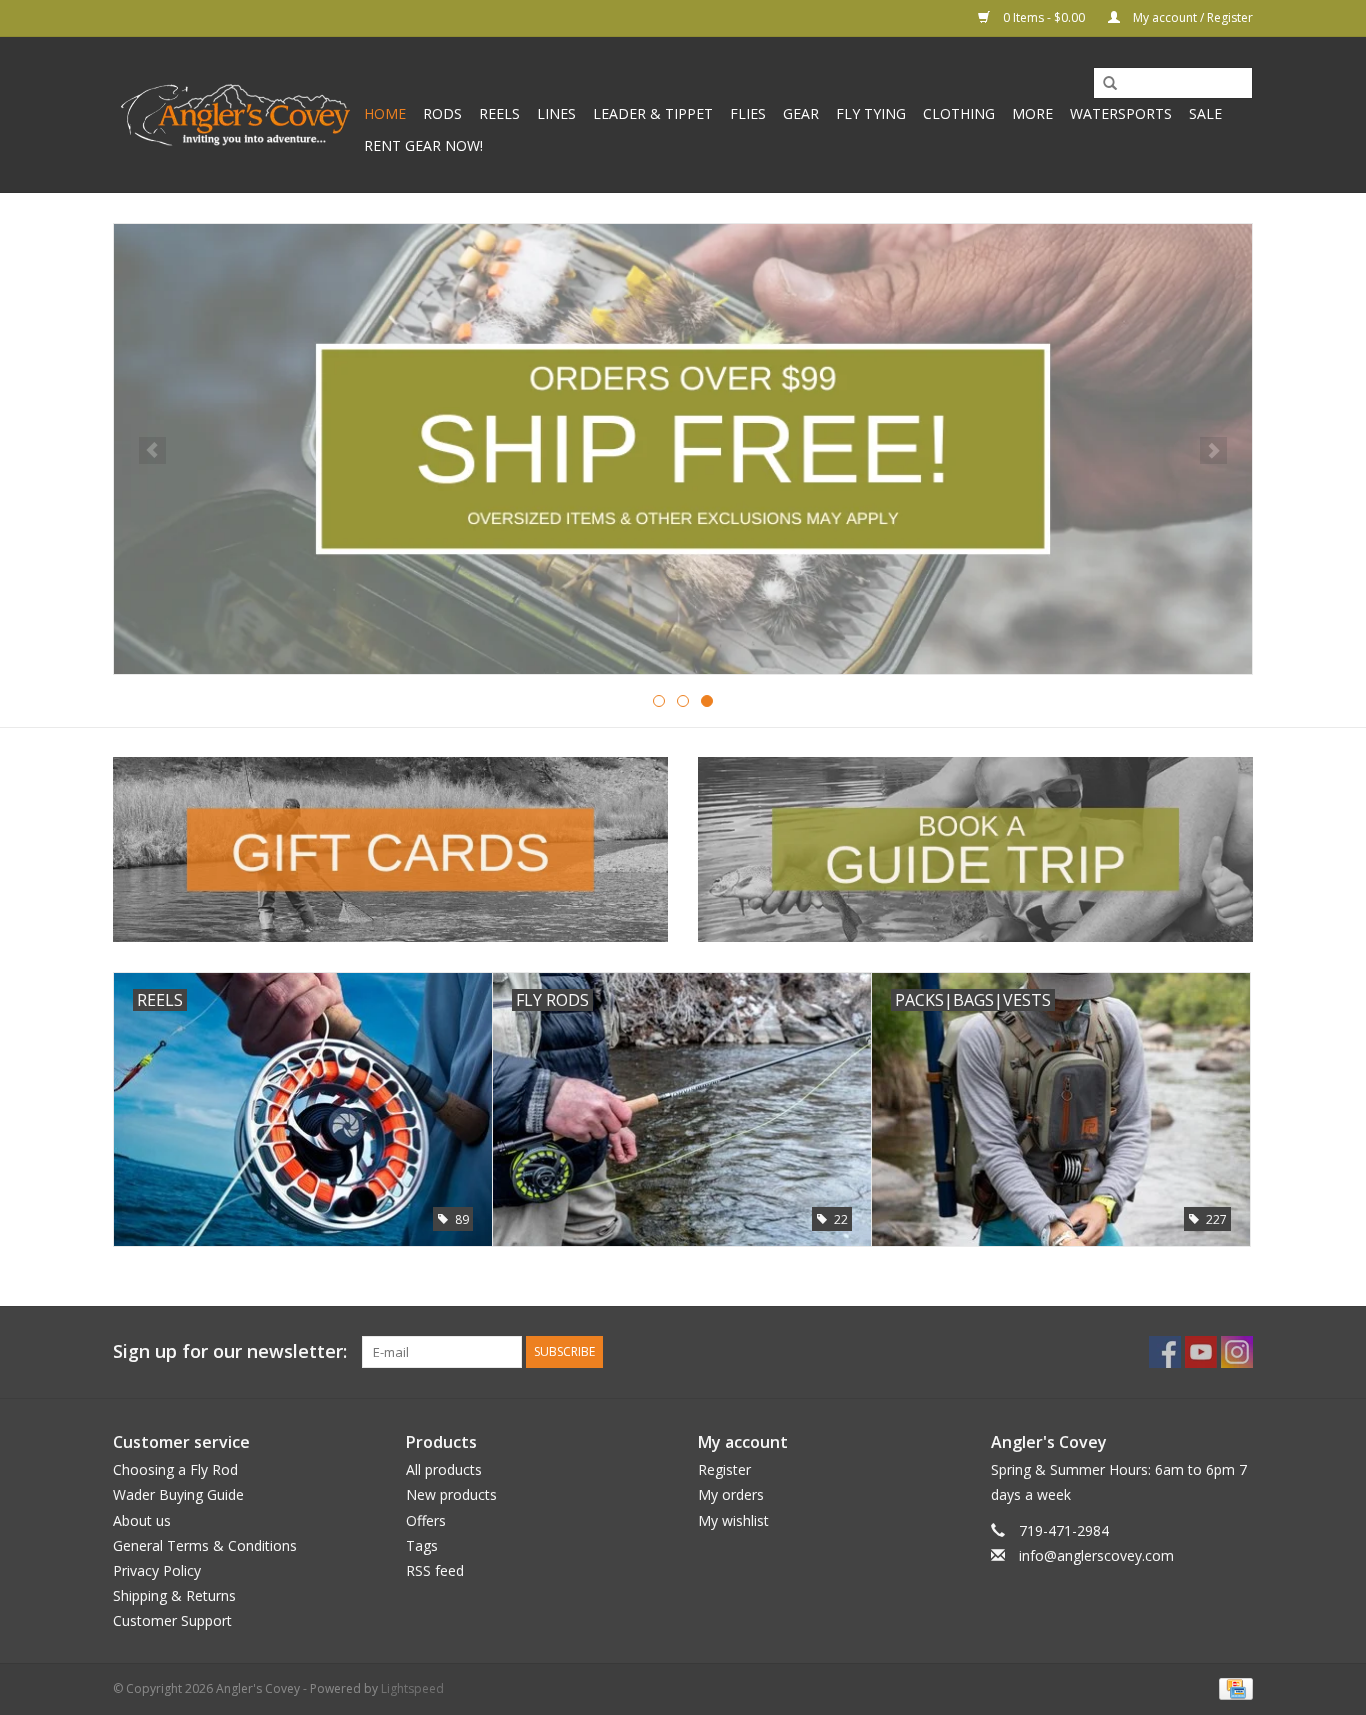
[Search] (1103, 84)
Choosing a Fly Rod (175, 1469)
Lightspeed (412, 1688)
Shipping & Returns (174, 1595)
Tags (422, 1545)
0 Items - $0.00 (1044, 17)
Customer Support (172, 1620)
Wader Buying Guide (178, 1494)
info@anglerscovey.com (1096, 1555)
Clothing (959, 113)
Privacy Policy (157, 1570)
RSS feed (435, 1570)
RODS (442, 113)
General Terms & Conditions (205, 1545)
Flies (748, 113)
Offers (426, 1520)
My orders (731, 1494)
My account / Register (1191, 17)
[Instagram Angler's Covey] (1237, 1352)
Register (724, 1469)
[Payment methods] (1232, 1688)
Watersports (1121, 113)
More (1032, 113)
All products (444, 1469)
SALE (1205, 113)
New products (451, 1494)
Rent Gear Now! (423, 145)
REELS (499, 113)
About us (142, 1520)
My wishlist (733, 1520)
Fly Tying (871, 113)
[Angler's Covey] (235, 115)
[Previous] (152, 450)
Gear (801, 113)
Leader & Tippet (653, 113)
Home (385, 113)
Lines (556, 113)
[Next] (1213, 450)
